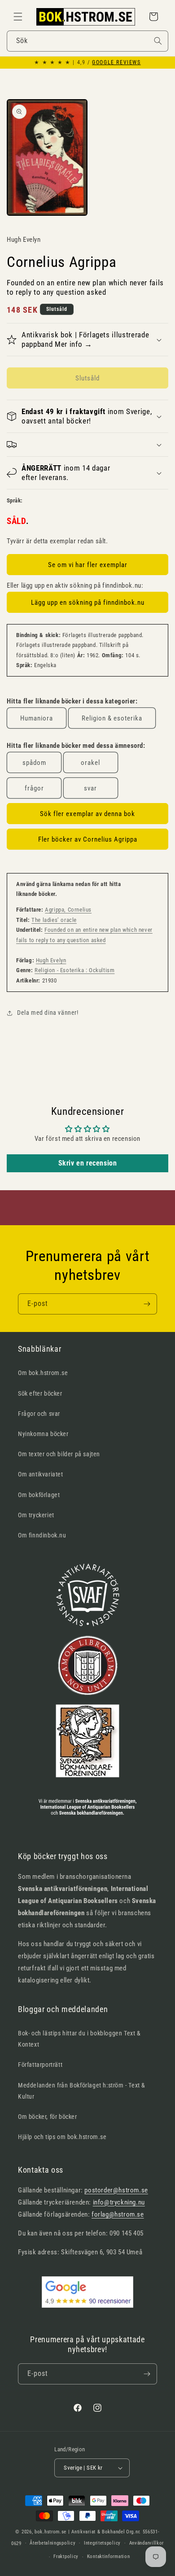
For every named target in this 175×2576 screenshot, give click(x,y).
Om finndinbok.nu (42, 1535)
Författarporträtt (40, 2065)
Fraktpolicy (66, 2556)
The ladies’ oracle (54, 920)
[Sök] (158, 41)
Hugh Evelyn (51, 960)
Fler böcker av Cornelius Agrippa (88, 839)
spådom (34, 763)
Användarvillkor (147, 2543)
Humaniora (37, 718)
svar (90, 788)
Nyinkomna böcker (43, 1434)
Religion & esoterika (112, 718)
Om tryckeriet (36, 1515)
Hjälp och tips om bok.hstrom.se (62, 2137)
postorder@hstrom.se (116, 2190)
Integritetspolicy (102, 2543)
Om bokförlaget (39, 1495)
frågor (34, 788)
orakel (90, 763)
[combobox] (87, 41)
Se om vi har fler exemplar (88, 565)
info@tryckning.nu (119, 2202)
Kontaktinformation (109, 2556)
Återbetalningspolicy (52, 2543)
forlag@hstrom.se (118, 2214)
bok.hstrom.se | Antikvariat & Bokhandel (80, 2532)
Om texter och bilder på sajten (59, 1454)
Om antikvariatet (41, 1474)
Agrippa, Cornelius (68, 910)
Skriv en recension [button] (88, 1163)
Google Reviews (116, 62)
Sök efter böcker (40, 1393)
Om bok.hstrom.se (43, 1373)
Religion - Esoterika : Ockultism (74, 970)
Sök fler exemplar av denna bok (87, 814)
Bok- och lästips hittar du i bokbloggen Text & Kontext (79, 2039)
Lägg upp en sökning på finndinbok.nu (88, 603)
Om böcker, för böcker (48, 2117)
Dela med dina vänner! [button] (48, 1013)
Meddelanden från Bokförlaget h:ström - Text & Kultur (82, 2091)
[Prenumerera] (147, 1304)
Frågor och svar (39, 1414)
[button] (18, 17)
